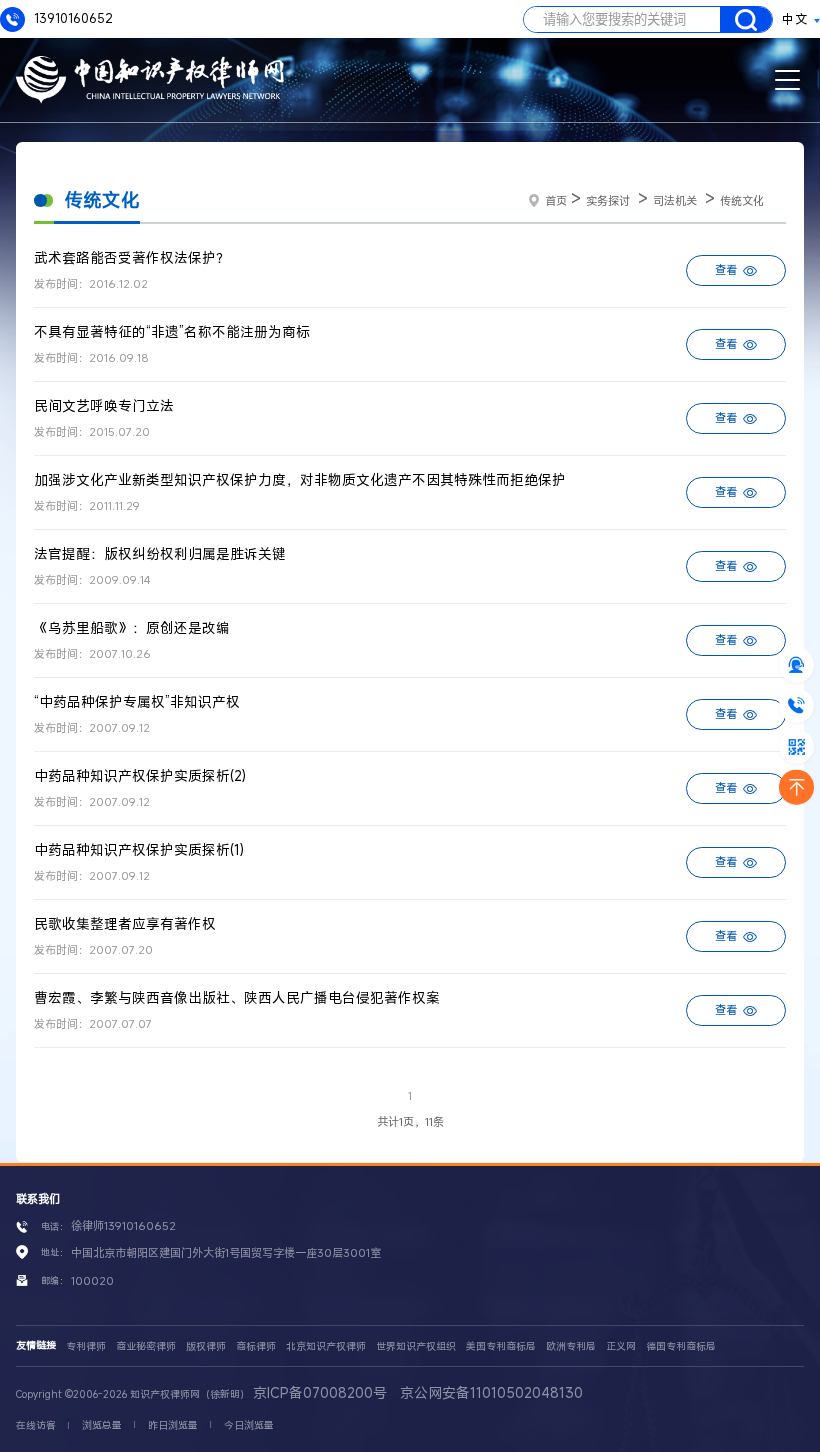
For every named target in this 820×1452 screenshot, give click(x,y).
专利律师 (86, 1346)
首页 (556, 200)
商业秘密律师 (146, 1346)
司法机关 (675, 200)
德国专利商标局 (681, 1346)
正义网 (621, 1346)
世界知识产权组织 (416, 1346)
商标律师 (256, 1346)
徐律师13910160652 (123, 1225)
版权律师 (206, 1346)
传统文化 (742, 200)
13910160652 (72, 18)
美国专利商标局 (501, 1346)
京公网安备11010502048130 (491, 1392)
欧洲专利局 (571, 1346)
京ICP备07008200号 (320, 1392)
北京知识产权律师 (326, 1346)
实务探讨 (608, 200)
